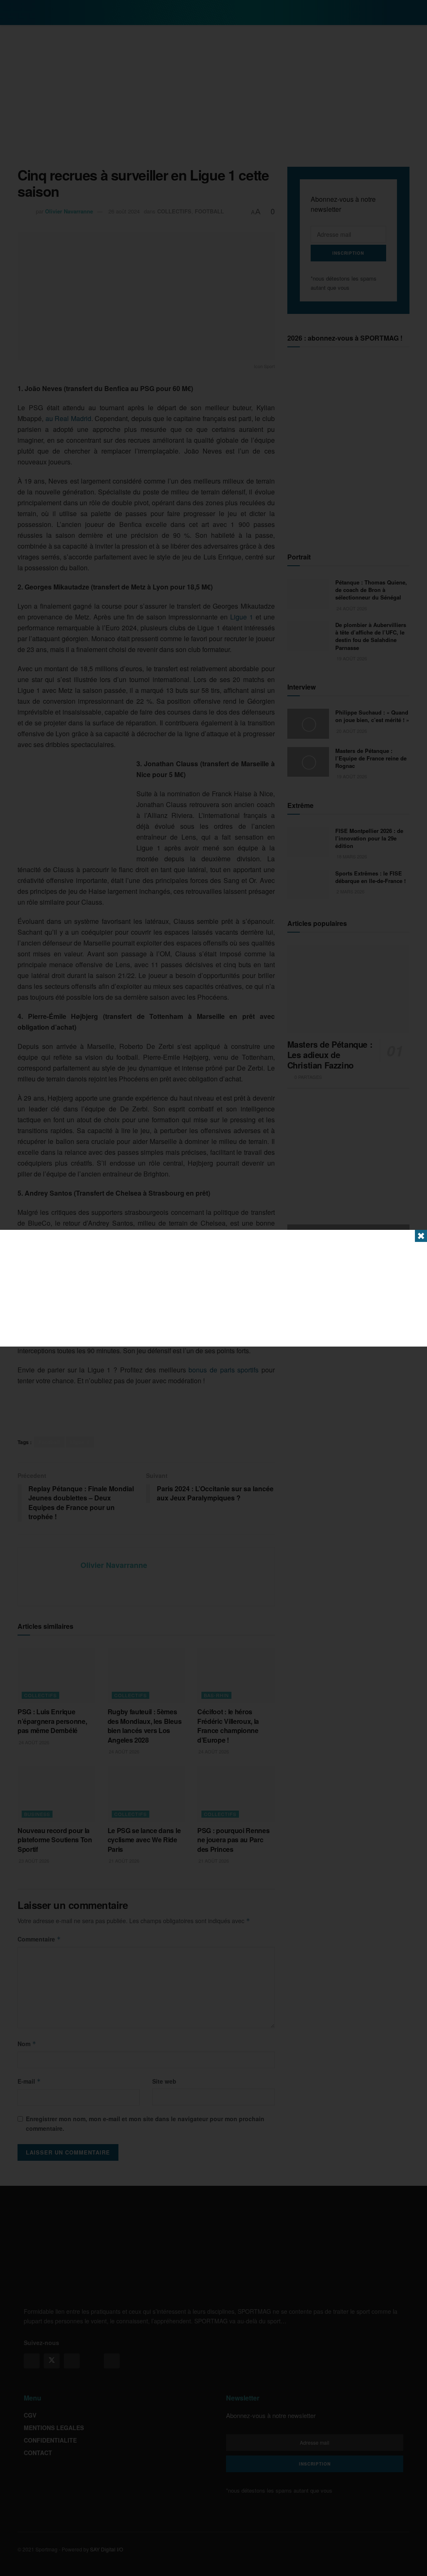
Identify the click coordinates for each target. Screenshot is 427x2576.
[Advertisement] (213, 1288)
